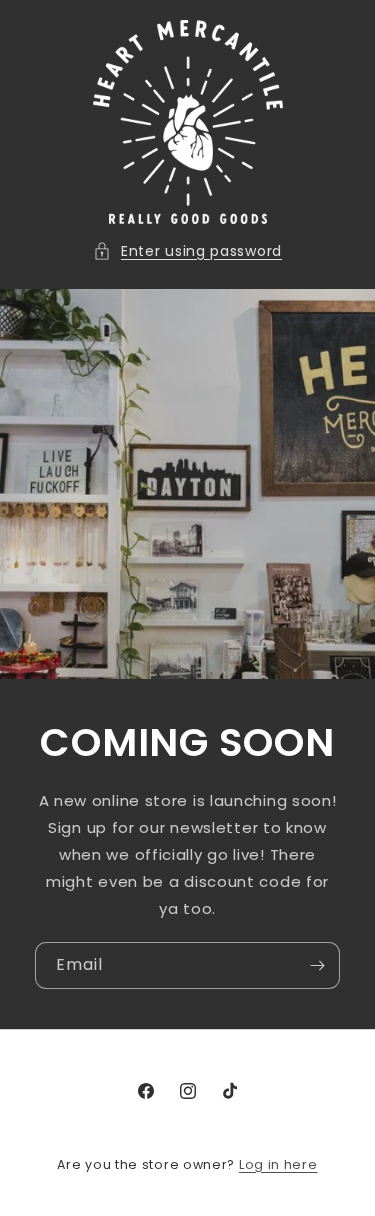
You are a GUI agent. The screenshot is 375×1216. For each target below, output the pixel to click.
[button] (187, 251)
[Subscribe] (317, 965)
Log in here (278, 1164)
